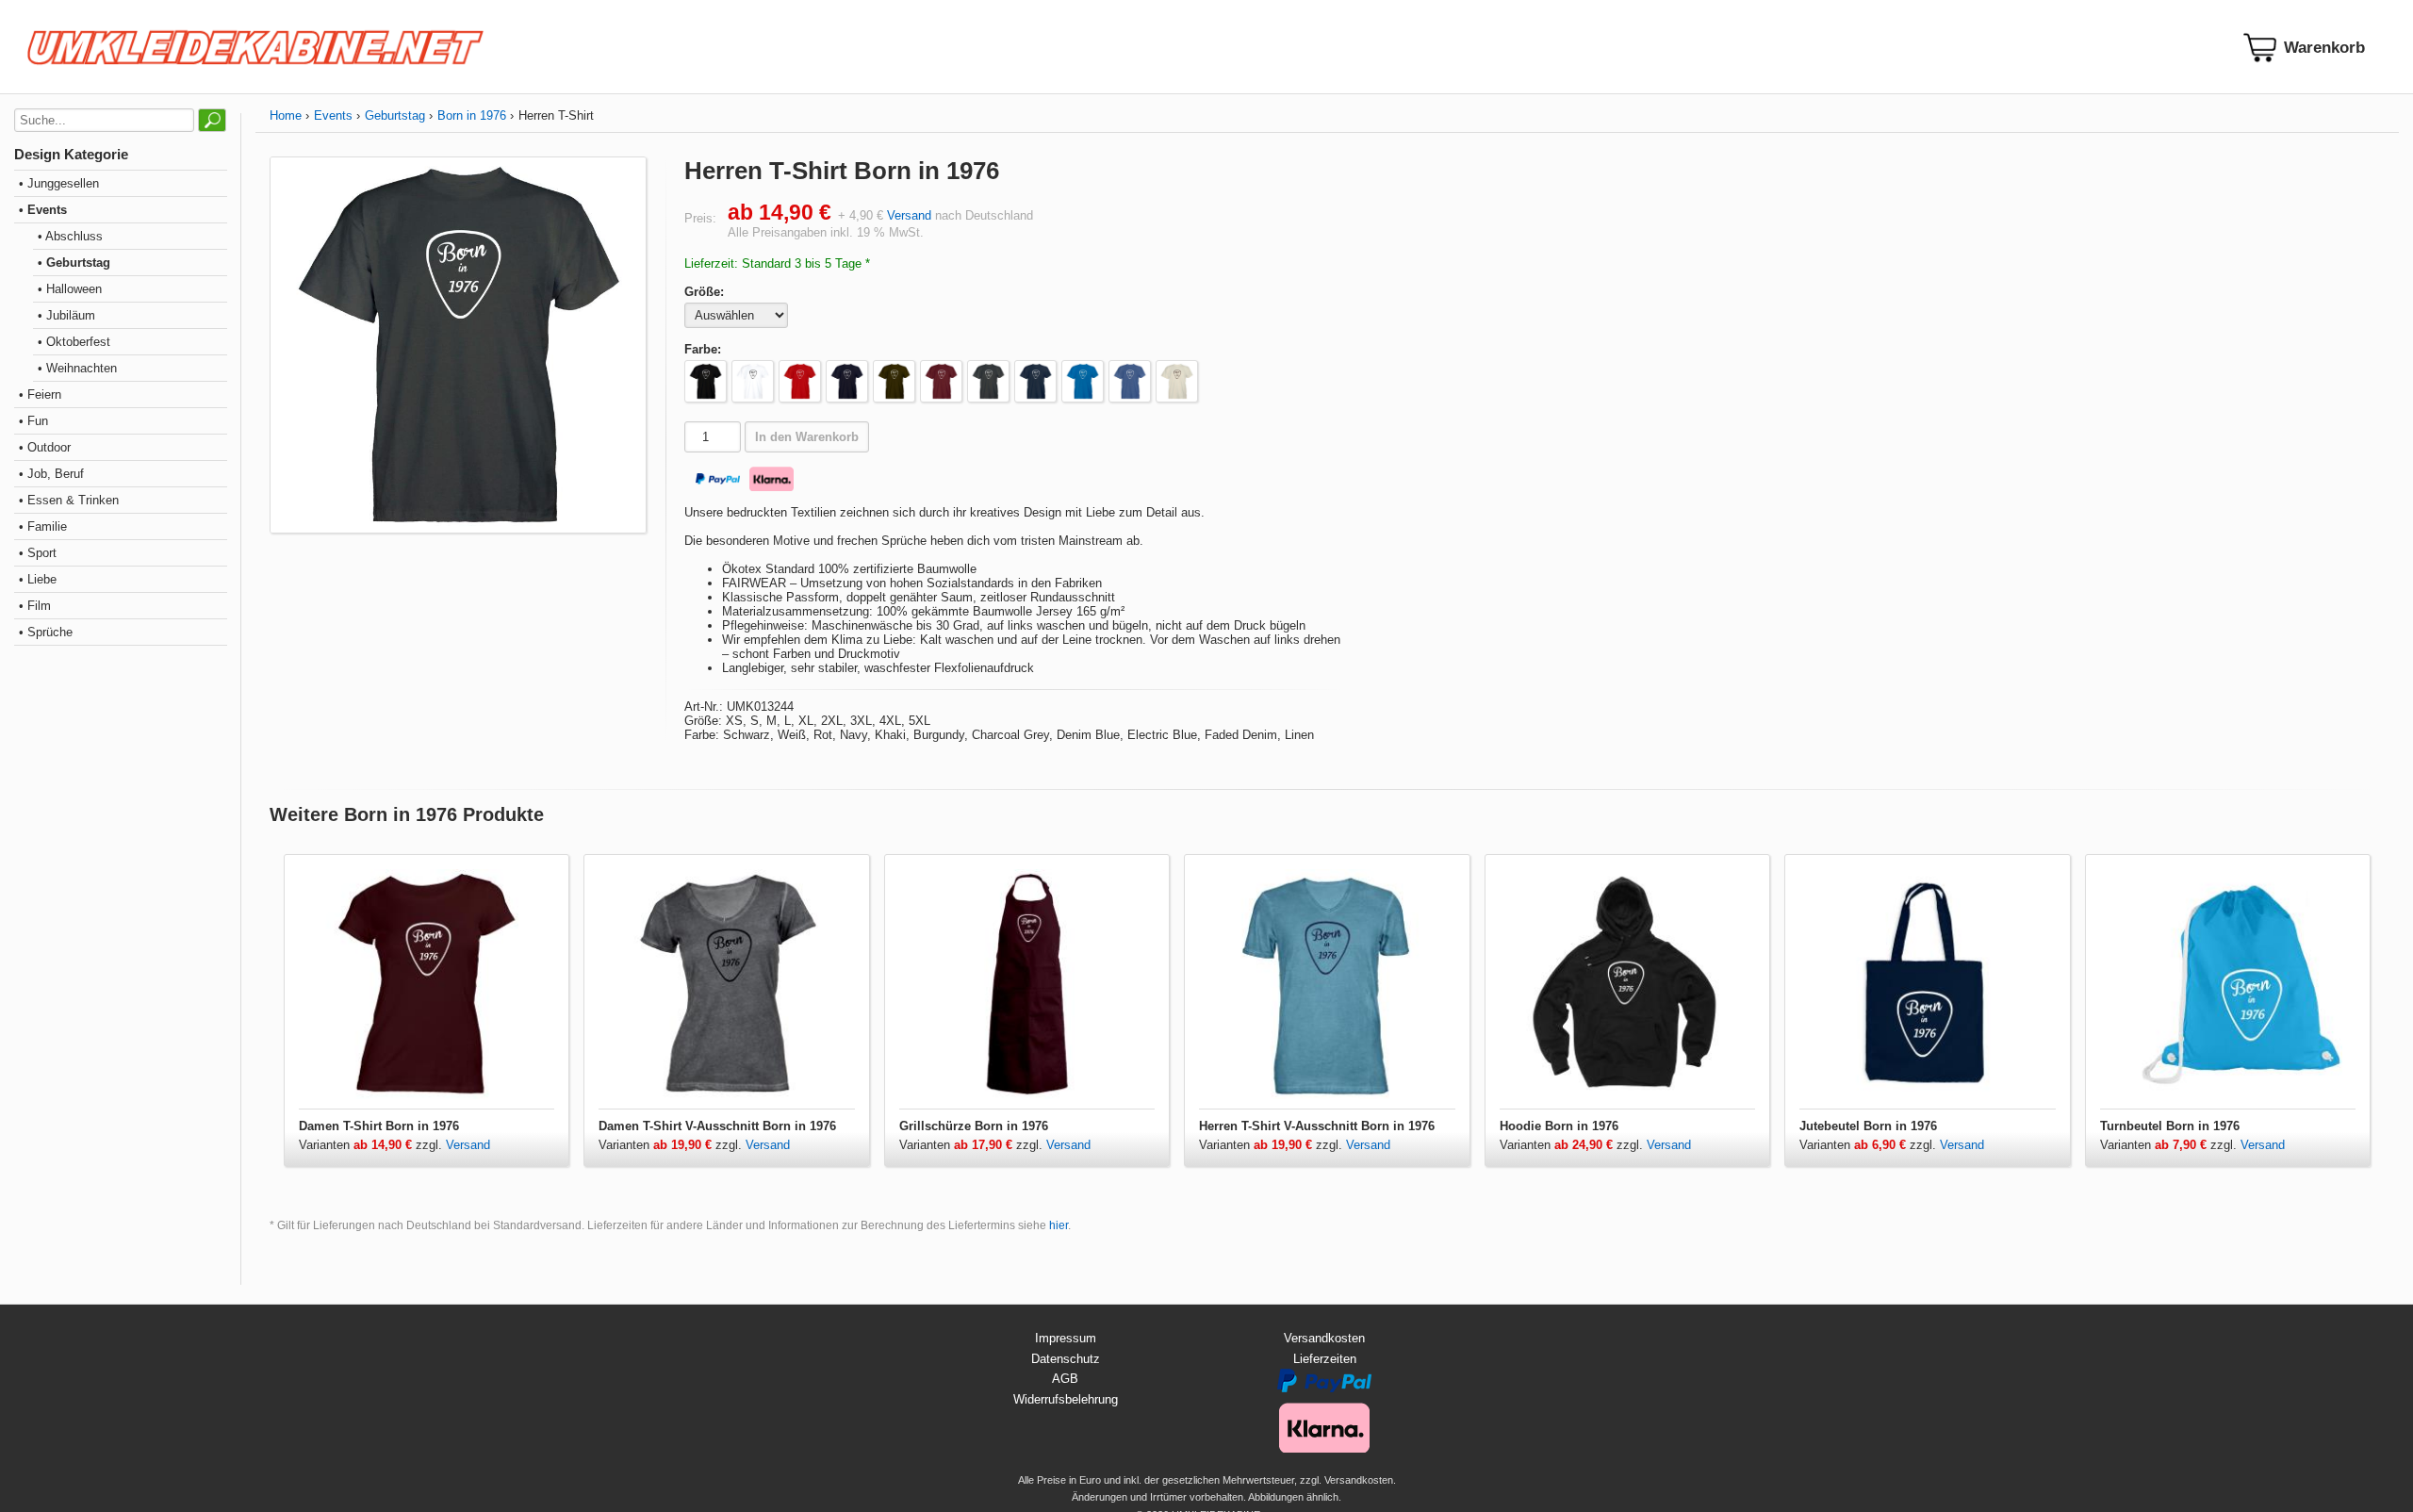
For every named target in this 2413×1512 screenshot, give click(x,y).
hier (1059, 1225)
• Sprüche (46, 632)
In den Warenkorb (807, 437)
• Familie (43, 526)
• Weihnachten (77, 368)
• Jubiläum (66, 315)
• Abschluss (70, 236)
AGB (1065, 1379)
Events (333, 115)
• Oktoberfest (74, 342)
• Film (35, 606)
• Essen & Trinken (69, 500)
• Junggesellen (59, 183)
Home (286, 115)
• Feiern (40, 394)
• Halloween (70, 289)
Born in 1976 (472, 115)
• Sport (38, 553)
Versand (909, 215)
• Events (43, 210)
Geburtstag (395, 115)
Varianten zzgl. (372, 1145)
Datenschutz (1066, 1359)
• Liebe (38, 579)
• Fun (33, 421)
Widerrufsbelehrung (1066, 1399)
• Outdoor (45, 447)
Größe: (704, 292)
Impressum (1066, 1338)
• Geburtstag (74, 263)
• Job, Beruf (51, 474)
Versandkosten (1324, 1338)
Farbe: (703, 349)
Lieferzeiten (1325, 1359)
